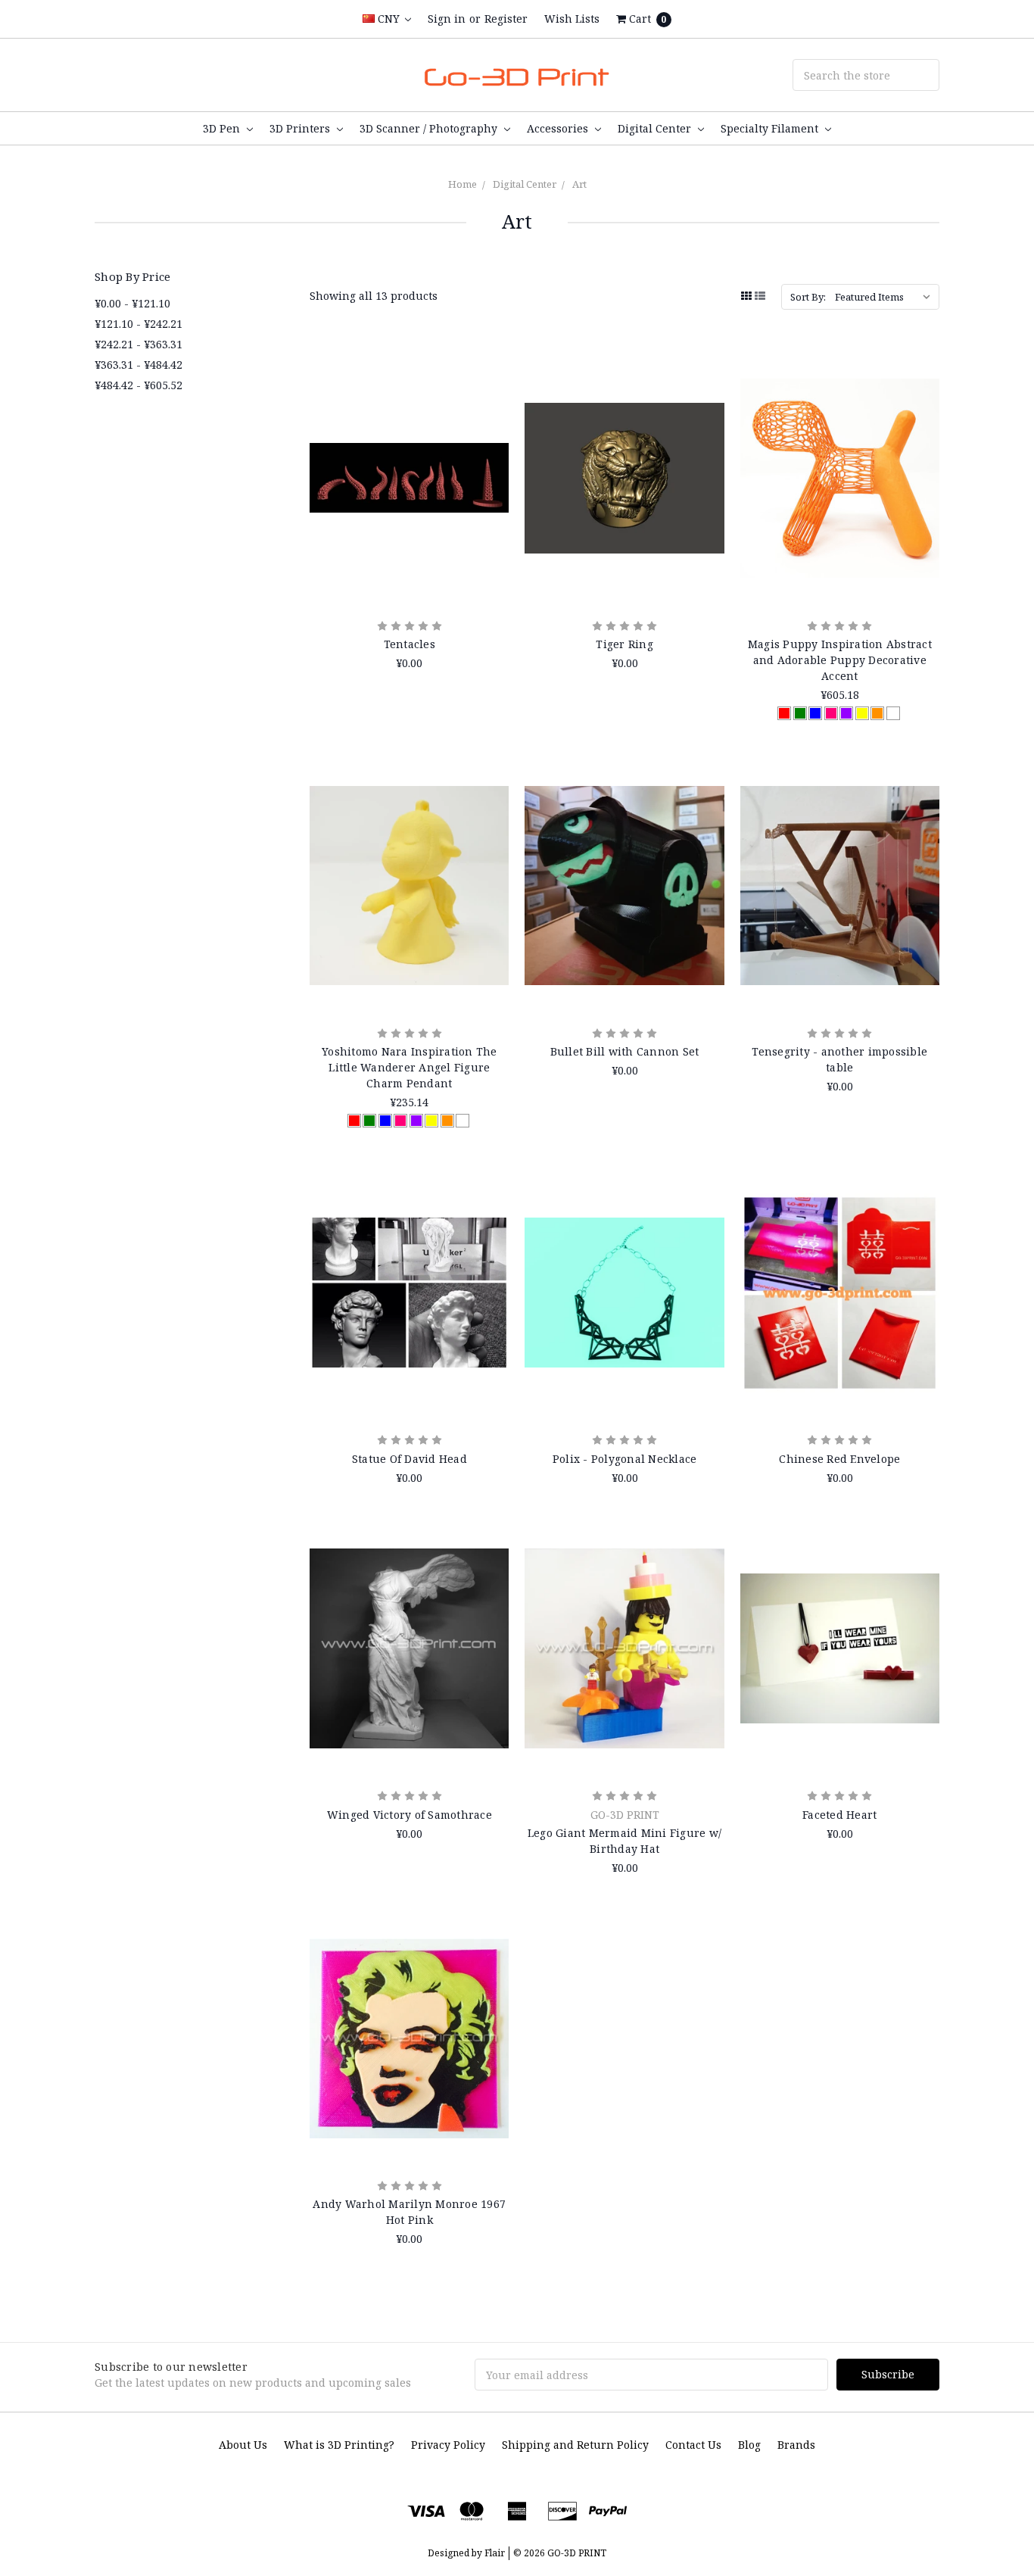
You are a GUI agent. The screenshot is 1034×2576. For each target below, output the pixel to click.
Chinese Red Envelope (839, 1459)
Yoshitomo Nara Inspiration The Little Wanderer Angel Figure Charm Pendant (410, 1067)
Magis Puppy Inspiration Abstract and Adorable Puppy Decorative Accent (840, 660)
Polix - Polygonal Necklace (625, 1459)
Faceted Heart (839, 1815)
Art (579, 184)
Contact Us (693, 2445)
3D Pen (223, 128)
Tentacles (410, 644)
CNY (389, 19)
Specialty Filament (771, 128)
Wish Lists (572, 19)
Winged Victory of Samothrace (410, 1815)
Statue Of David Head (410, 1459)
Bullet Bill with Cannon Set (625, 1051)
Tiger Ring (624, 644)
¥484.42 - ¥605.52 (139, 385)
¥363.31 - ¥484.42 (139, 365)
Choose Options (840, 570)
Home (462, 184)
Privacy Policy (448, 2445)
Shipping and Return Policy (575, 2445)
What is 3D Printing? (339, 2445)
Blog (749, 2445)
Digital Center (656, 128)
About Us (243, 2445)
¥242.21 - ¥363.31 (139, 344)
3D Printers (301, 128)
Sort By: (808, 297)
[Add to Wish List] (492, 409)
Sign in (447, 19)
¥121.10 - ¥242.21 (139, 324)
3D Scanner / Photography (430, 128)
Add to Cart (410, 570)
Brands (796, 2445)
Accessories (559, 128)
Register (506, 19)
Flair (495, 2553)
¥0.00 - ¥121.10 (132, 303)
